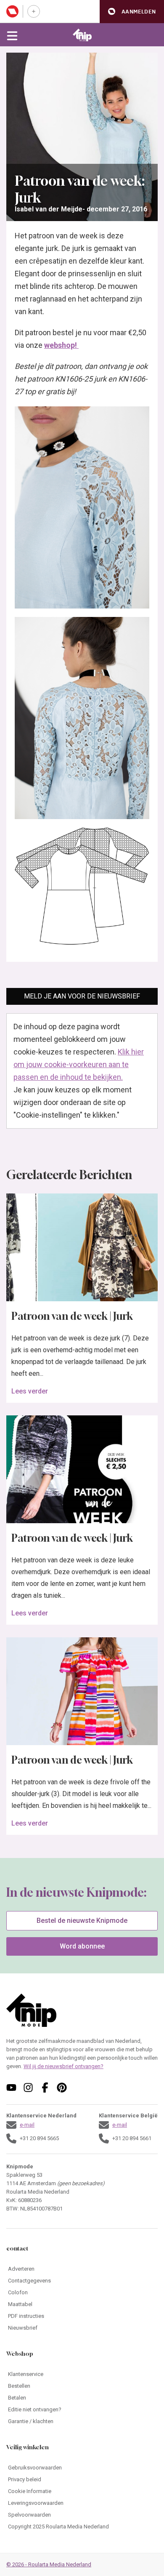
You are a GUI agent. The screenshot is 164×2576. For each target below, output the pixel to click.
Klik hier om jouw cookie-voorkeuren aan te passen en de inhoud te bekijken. (79, 1064)
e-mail (27, 2125)
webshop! (61, 345)
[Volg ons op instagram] (28, 2087)
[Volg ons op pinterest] (62, 2087)
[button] (132, 12)
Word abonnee (82, 1946)
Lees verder (30, 1391)
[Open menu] (12, 35)
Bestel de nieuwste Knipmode (82, 1921)
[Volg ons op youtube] (11, 2087)
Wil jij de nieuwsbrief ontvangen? (63, 2066)
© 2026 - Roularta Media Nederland (49, 2564)
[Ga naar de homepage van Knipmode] (82, 35)
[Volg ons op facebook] (45, 2087)
